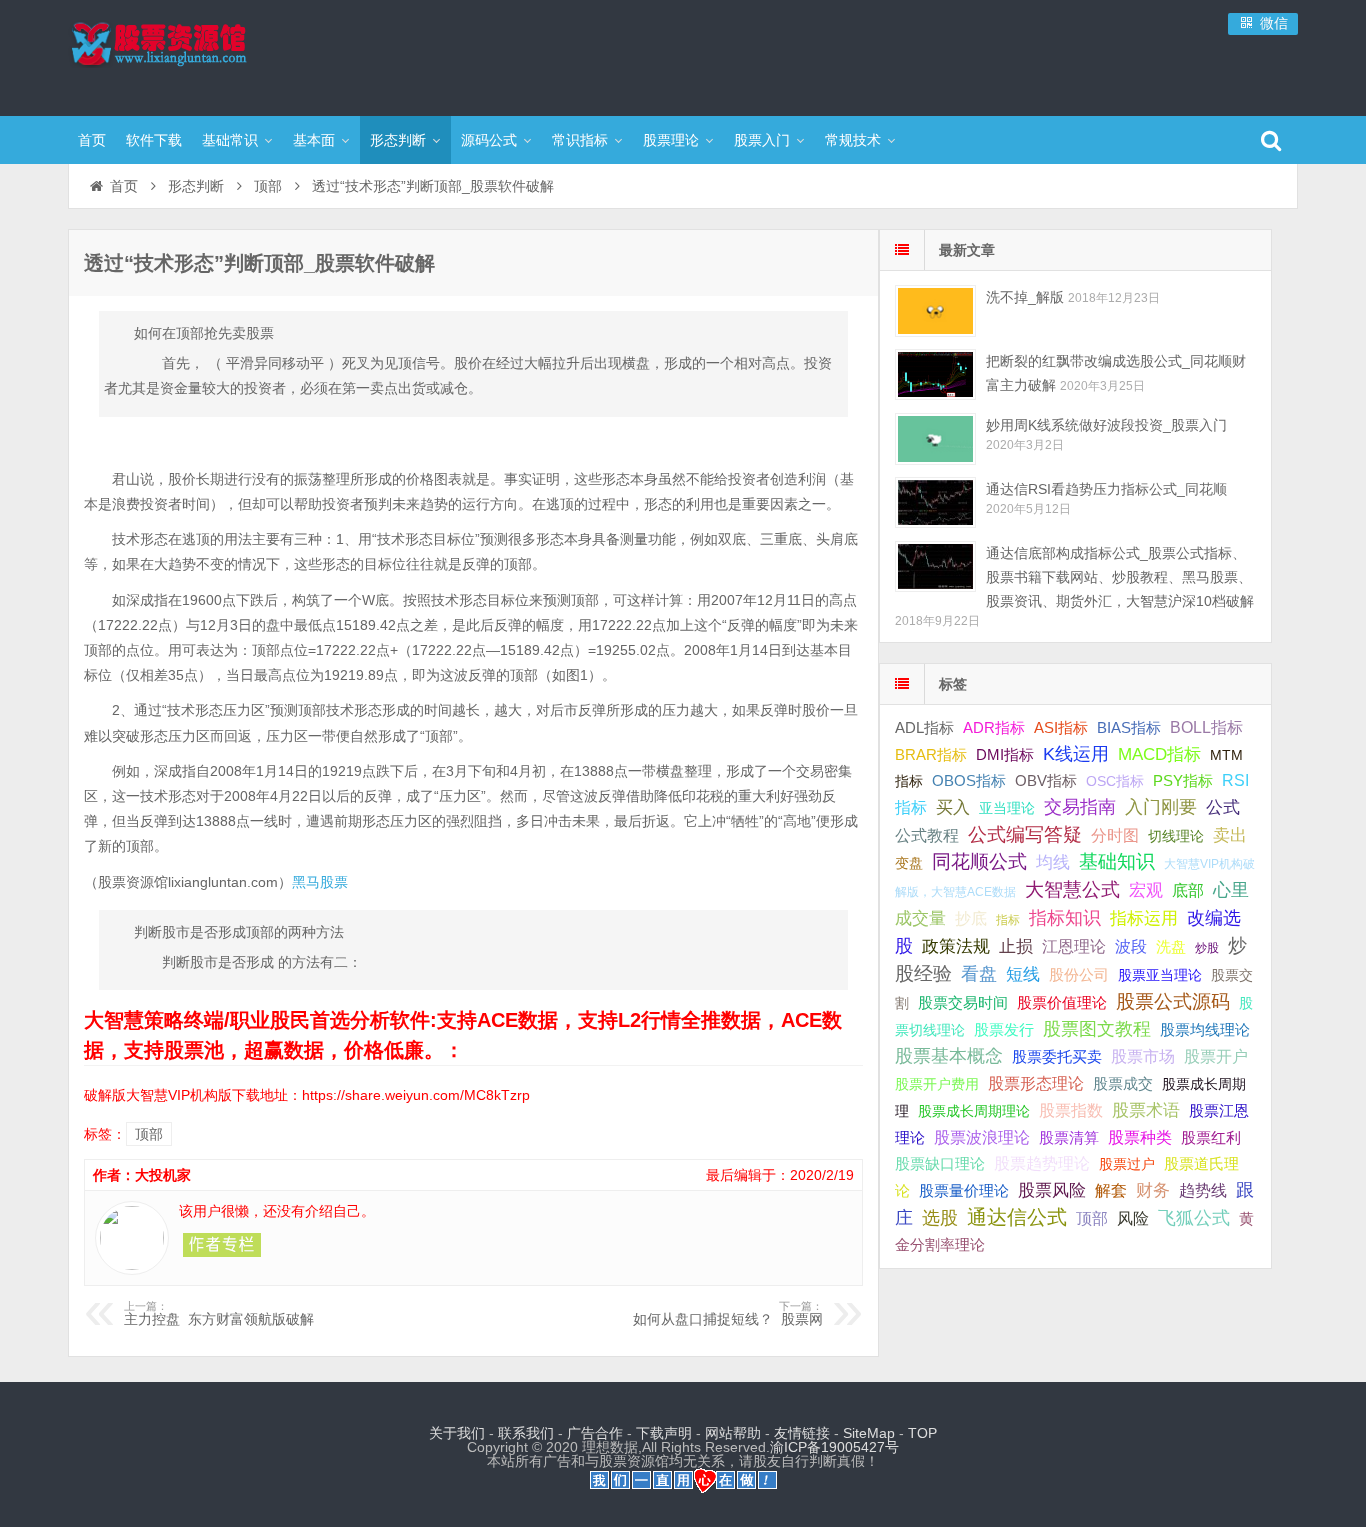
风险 (1133, 1218)
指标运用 (1144, 918)
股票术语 (1146, 1110)
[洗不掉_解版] (935, 310)
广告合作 (595, 1433)
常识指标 (580, 140)
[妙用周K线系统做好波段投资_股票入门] (935, 438)
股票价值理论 (1062, 1002)
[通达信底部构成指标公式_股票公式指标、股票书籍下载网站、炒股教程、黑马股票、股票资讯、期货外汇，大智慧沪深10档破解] (935, 566)
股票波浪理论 (982, 1137)
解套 (1111, 1190)
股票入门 (762, 140)
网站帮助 (733, 1433)
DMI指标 (1005, 754)
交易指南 (1080, 807)
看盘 (979, 974)
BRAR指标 (931, 755)
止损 (1016, 946)
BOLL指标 (1206, 727)
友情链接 (802, 1433)
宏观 (1146, 890)
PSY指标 (1183, 780)
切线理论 (1176, 836)
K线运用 (1076, 754)
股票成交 (1123, 1083)
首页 (92, 140)
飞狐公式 (1194, 1218)
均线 (1053, 862)
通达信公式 (1017, 1217)
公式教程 (927, 835)
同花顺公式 (979, 861)
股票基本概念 (949, 1056)
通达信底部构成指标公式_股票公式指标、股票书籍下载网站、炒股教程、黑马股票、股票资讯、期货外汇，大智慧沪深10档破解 (1120, 577)
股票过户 (1127, 1164)
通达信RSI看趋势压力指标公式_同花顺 (1106, 489)
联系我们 (526, 1433)
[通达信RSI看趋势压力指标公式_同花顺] (935, 502)
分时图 (1115, 835)
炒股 (1207, 948)
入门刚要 (1161, 807)
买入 (953, 807)
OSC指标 (1115, 781)
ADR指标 (994, 727)
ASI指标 (1061, 728)
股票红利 (1211, 1137)
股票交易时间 (963, 1003)
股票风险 (1052, 1190)
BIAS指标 (1129, 727)
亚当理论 (1007, 808)
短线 (1023, 974)
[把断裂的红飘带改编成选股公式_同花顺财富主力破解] (935, 374)
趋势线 (1203, 1190)
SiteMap (869, 1433)
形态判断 (398, 140)
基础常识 (230, 140)
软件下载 (154, 140)
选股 (940, 1218)
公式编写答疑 (1025, 834)
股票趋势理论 (1042, 1163)
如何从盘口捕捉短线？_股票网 (728, 1314)
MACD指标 (1159, 754)
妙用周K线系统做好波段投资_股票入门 (1106, 425)
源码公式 (489, 140)
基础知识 (1117, 861)
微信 (1272, 23)
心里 (1231, 890)
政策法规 (956, 946)
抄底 (971, 918)
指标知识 (1065, 918)
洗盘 (1171, 946)
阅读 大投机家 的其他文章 (222, 1245)
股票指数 (1071, 1110)
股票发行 (1004, 1029)
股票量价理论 (964, 1191)
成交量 (920, 918)
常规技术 (853, 140)
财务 (1153, 1190)
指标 (1008, 920)
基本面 (314, 140)
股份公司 (1079, 974)
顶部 (268, 186)
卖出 (1230, 835)
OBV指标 (1046, 780)
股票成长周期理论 (974, 1111)
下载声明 (664, 1433)
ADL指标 (924, 728)
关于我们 (457, 1433)
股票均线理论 (1205, 1029)
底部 (1188, 890)
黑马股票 (320, 882)
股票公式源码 (1173, 1001)
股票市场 (1143, 1056)
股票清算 (1069, 1138)
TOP (922, 1433)
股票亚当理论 (1160, 975)
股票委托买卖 (1057, 1056)
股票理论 (671, 140)
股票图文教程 (1097, 1029)
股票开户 (1216, 1056)
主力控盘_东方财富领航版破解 (219, 1314)
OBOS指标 (969, 781)
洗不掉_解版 (1025, 297)
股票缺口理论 (940, 1164)
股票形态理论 (1036, 1083)
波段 (1131, 946)
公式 (1223, 807)
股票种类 (1140, 1137)
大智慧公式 (1072, 889)
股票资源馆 (198, 55)
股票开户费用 (937, 1084)
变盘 (909, 863)
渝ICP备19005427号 (834, 1447)
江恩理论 (1074, 946)
